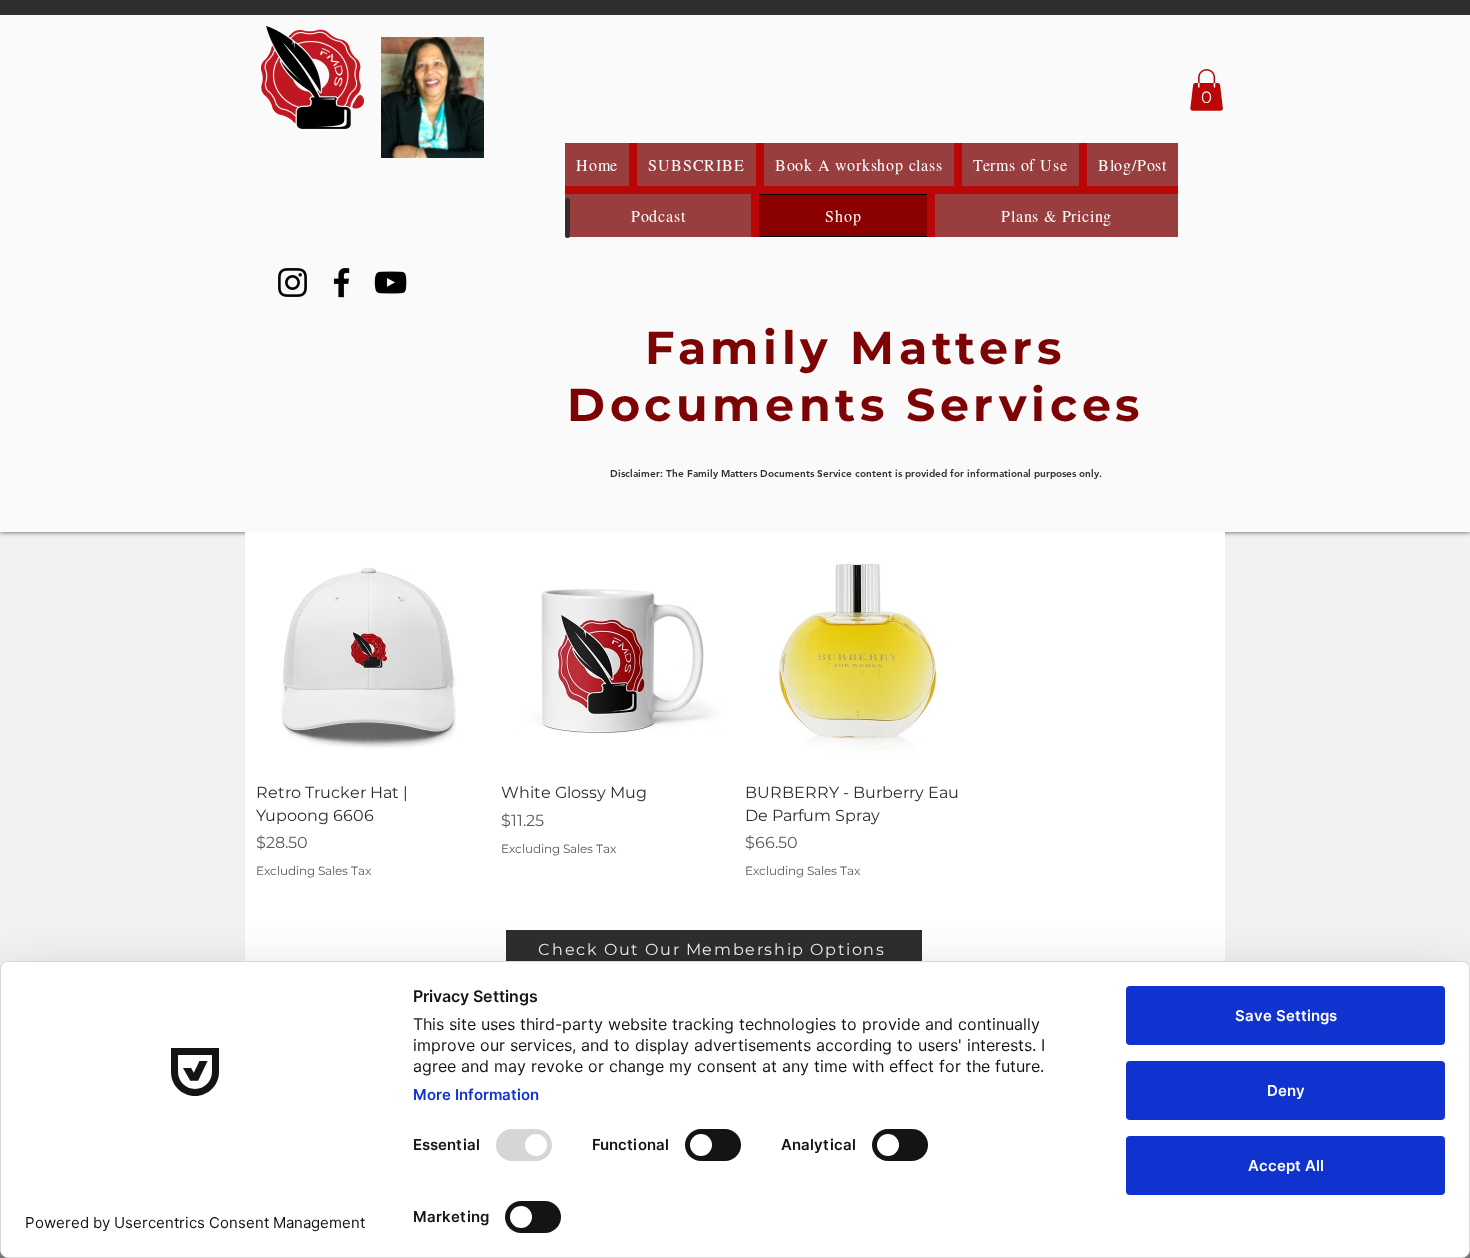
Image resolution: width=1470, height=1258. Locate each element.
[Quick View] (368, 654)
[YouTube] (390, 282)
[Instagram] (292, 282)
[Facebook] (341, 282)
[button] (1206, 90)
